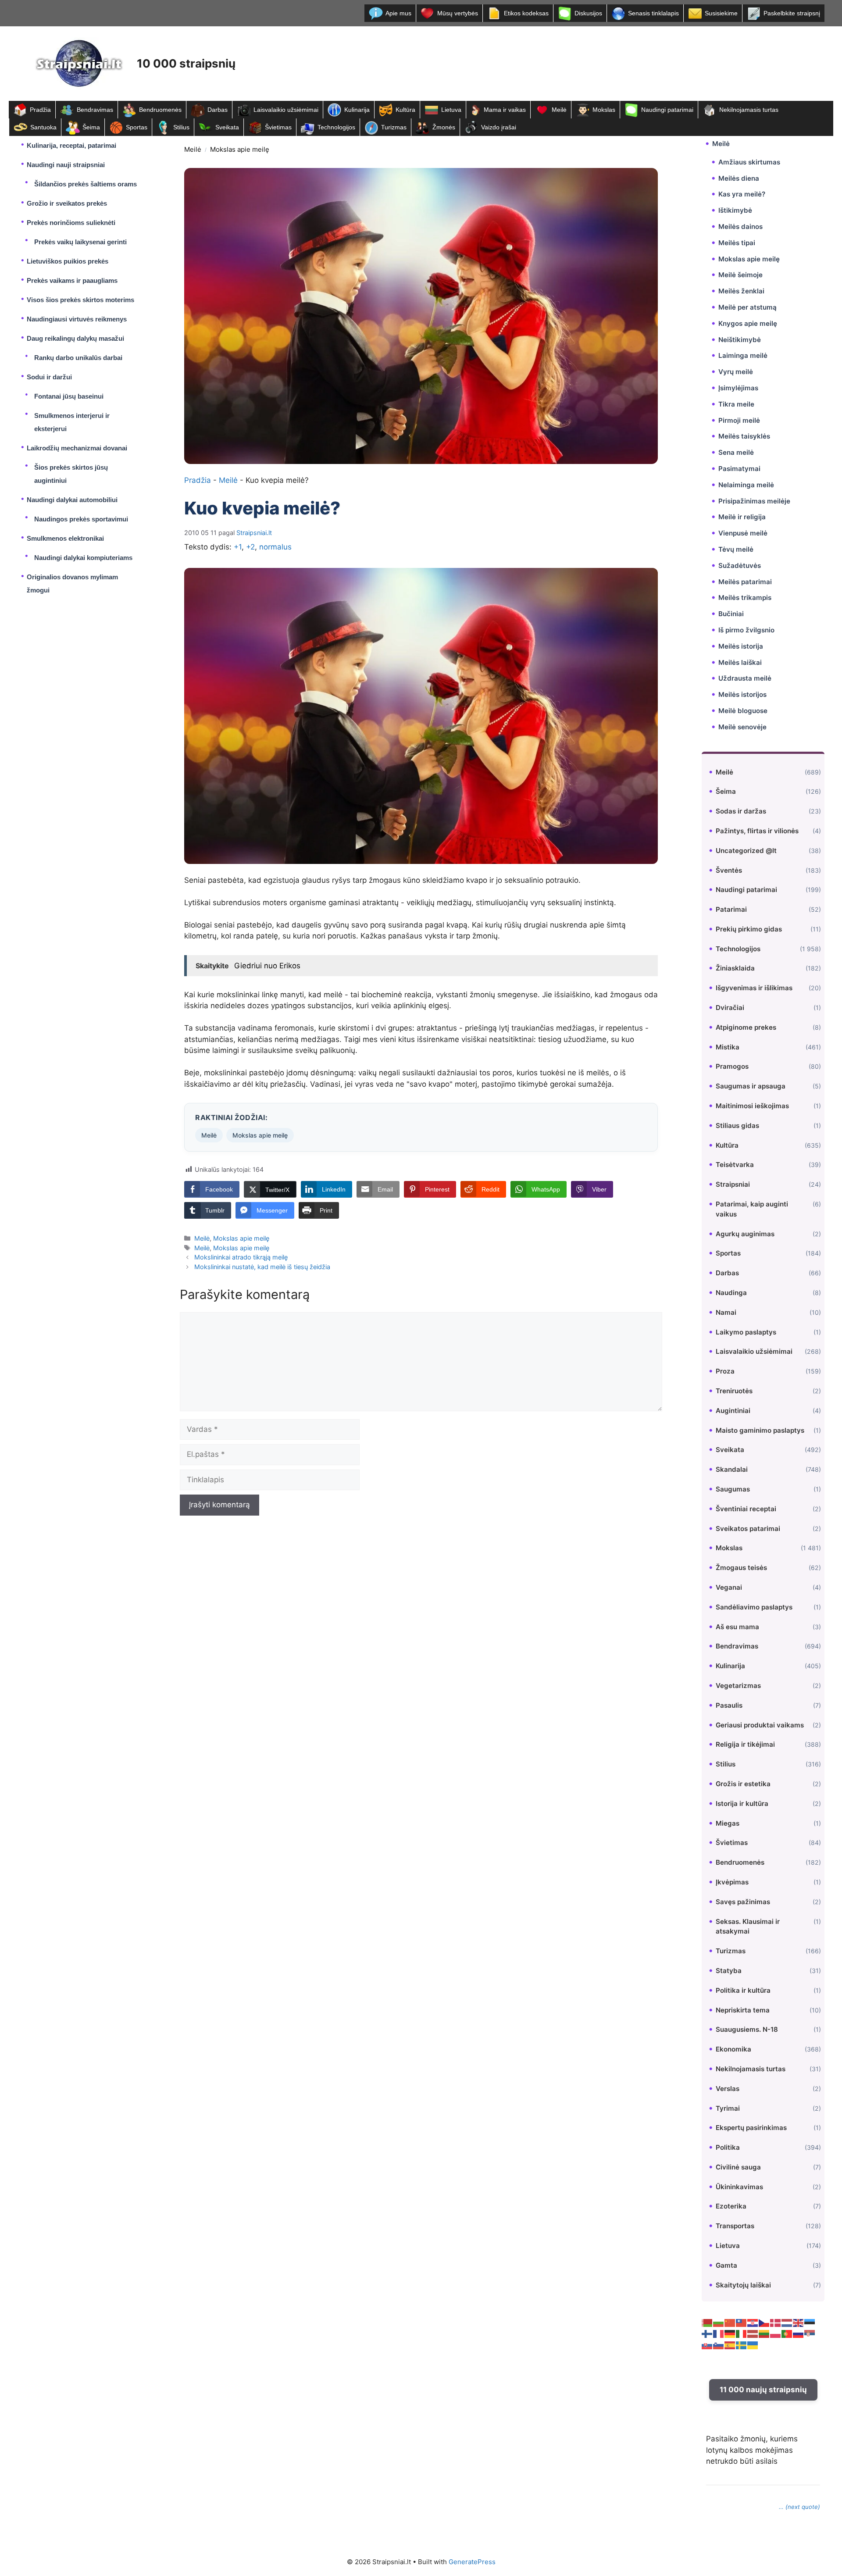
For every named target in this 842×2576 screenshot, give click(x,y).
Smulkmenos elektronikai (65, 538)
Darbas (218, 110)
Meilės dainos (740, 227)
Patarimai (731, 909)
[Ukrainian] (753, 2344)
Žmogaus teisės (741, 1568)
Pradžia (40, 110)
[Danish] (776, 2322)
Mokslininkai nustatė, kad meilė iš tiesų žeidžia (262, 1267)
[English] (799, 2322)
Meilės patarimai (745, 582)
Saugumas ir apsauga (751, 1086)
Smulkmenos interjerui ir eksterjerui (72, 422)
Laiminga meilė (743, 355)
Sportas (137, 127)
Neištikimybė (740, 340)
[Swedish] (742, 2344)
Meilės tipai (737, 243)
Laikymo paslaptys (746, 1332)
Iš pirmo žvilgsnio (746, 630)
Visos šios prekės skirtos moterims (80, 300)
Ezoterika (731, 2206)
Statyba (729, 1971)
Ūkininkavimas (739, 2187)
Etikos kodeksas (526, 13)
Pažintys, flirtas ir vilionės (757, 831)
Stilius (181, 127)
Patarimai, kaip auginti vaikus (752, 1209)
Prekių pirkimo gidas (749, 929)
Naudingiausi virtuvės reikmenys (77, 319)
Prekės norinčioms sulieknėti (71, 223)
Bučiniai (731, 614)
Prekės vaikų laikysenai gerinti (80, 242)
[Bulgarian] (719, 2322)
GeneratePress (472, 2562)
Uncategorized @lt (746, 851)
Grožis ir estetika (743, 1784)
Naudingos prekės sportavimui (81, 519)
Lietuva (451, 110)
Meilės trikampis (745, 598)
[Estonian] (810, 2322)
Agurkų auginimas (745, 1234)
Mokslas (604, 110)
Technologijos (336, 127)
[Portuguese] (787, 2333)
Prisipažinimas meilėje (754, 501)
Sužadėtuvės (740, 566)
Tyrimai (728, 2108)
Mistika (728, 1047)
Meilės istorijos (742, 694)
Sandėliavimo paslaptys (754, 1607)
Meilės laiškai (740, 662)
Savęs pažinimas (743, 1902)
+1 (238, 547)
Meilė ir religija (742, 517)
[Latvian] (753, 2333)
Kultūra (405, 110)
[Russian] (799, 2333)
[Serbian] (810, 2333)
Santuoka (43, 127)
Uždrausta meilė (745, 678)
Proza (725, 1371)
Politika (728, 2147)
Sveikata (227, 127)
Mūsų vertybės (458, 13)
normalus (275, 547)
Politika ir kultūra (743, 1990)
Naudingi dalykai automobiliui (72, 500)
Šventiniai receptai (746, 1509)
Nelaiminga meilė (746, 485)
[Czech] (764, 2322)
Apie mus (398, 13)
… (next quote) (799, 2507)
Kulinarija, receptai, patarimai (71, 145)
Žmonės (444, 127)
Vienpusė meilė (743, 533)
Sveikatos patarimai (748, 1529)
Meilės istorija (741, 646)
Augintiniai (733, 1411)
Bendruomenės (160, 110)
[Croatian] (753, 2322)
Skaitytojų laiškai (743, 2285)
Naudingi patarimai (667, 110)
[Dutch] (787, 2322)
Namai (726, 1312)
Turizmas (394, 127)
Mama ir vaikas (505, 110)
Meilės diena (739, 178)
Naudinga (731, 1293)
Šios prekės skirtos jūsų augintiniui (71, 474)
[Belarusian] (707, 2322)
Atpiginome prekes (746, 1027)
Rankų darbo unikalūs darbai (78, 358)
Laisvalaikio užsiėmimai (286, 110)
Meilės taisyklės (744, 436)
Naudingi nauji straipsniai (66, 165)
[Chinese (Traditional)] (742, 2322)
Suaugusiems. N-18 (747, 2029)
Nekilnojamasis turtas (749, 110)
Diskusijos (588, 13)
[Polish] (776, 2333)
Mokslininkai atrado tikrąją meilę (241, 1257)
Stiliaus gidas (737, 1126)
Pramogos (732, 1066)
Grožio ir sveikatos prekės (67, 203)
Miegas (728, 1823)
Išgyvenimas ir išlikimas (754, 988)
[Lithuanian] (764, 2333)
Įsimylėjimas (738, 388)
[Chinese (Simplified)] (730, 2322)
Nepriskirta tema (743, 2010)
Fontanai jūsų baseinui (69, 396)
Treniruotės (734, 1391)
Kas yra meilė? (742, 194)
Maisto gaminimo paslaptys (760, 1430)
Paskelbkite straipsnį (792, 13)
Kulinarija (357, 110)
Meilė (559, 110)
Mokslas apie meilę (240, 149)
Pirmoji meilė (739, 420)
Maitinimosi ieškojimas (752, 1106)
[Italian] (742, 2333)
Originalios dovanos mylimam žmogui (72, 583)
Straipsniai (733, 1184)
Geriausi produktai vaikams (760, 1725)
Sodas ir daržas (741, 811)
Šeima (91, 127)
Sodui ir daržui (49, 377)
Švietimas (278, 127)
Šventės (729, 870)
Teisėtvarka (735, 1165)
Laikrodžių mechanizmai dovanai (77, 448)
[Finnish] (707, 2333)
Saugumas (733, 1489)
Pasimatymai (739, 469)
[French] (719, 2333)
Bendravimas (95, 110)
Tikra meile (736, 404)
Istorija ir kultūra (742, 1804)
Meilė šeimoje (740, 275)
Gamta (726, 2265)
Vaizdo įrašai (499, 127)
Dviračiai (730, 1008)
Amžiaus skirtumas (749, 162)
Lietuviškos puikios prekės (68, 261)
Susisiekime (721, 13)
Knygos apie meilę (748, 323)
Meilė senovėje (742, 727)
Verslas (728, 2089)
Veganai (729, 1587)
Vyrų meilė (736, 372)
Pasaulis (729, 1705)
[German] (730, 2333)
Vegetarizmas (738, 1686)
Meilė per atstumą (747, 307)
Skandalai (732, 1469)
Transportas (735, 2226)
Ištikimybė (735, 210)
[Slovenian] (719, 2344)
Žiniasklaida (735, 968)
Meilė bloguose (743, 711)
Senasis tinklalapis (653, 13)
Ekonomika (733, 2049)
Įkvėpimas (732, 1882)
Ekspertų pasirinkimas (751, 2128)
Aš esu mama (737, 1627)
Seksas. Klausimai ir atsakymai (748, 1927)
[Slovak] (707, 2344)
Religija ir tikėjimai (745, 1744)
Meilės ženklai (741, 291)
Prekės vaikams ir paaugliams (72, 280)
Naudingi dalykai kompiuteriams (83, 558)
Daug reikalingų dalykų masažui (75, 338)
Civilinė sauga (738, 2167)
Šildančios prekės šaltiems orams (86, 184)
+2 (250, 547)
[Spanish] (730, 2344)
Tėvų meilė (736, 549)
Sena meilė (736, 452)
